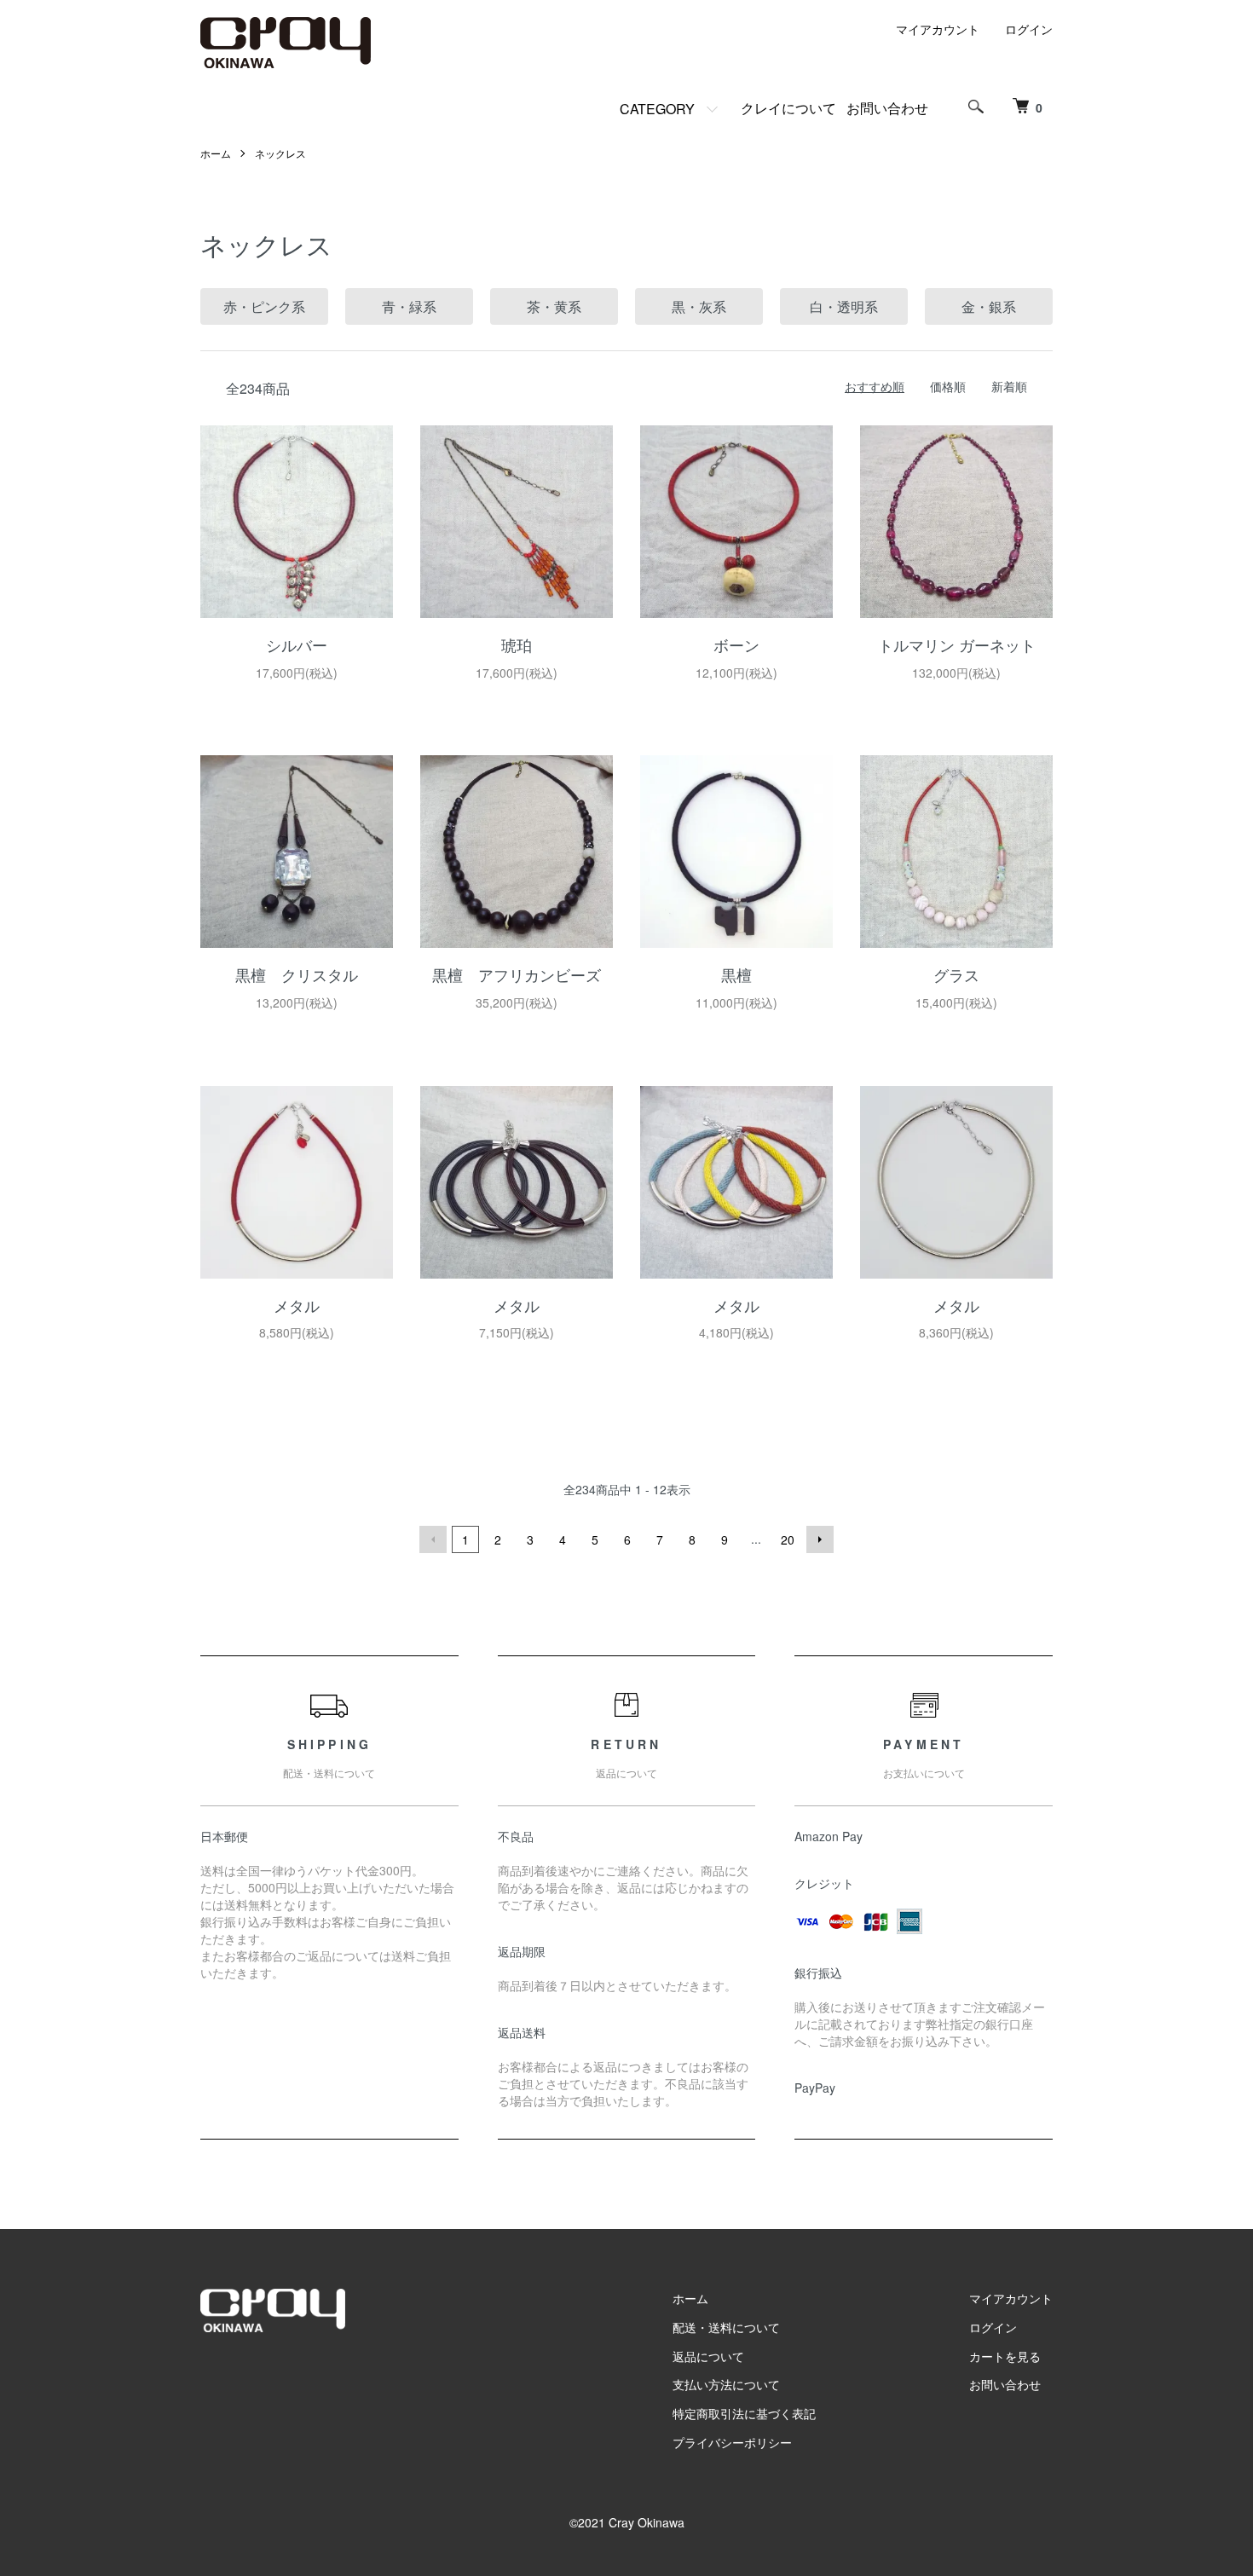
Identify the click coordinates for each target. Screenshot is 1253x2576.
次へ (820, 1539)
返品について (708, 2356)
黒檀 (736, 974)
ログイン (1029, 29)
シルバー (297, 644)
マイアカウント (938, 29)
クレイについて (788, 108)
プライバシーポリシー (732, 2442)
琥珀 (517, 644)
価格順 (948, 386)
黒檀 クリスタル (297, 974)
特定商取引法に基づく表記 (744, 2413)
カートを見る (1005, 2356)
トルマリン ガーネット (957, 644)
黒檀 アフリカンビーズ (517, 974)
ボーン (736, 644)
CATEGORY (657, 109)
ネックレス (280, 153)
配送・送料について (726, 2327)
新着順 (1009, 386)
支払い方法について (726, 2384)
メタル (297, 1305)
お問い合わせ (887, 108)
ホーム (216, 153)
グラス (956, 974)
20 (788, 1539)
